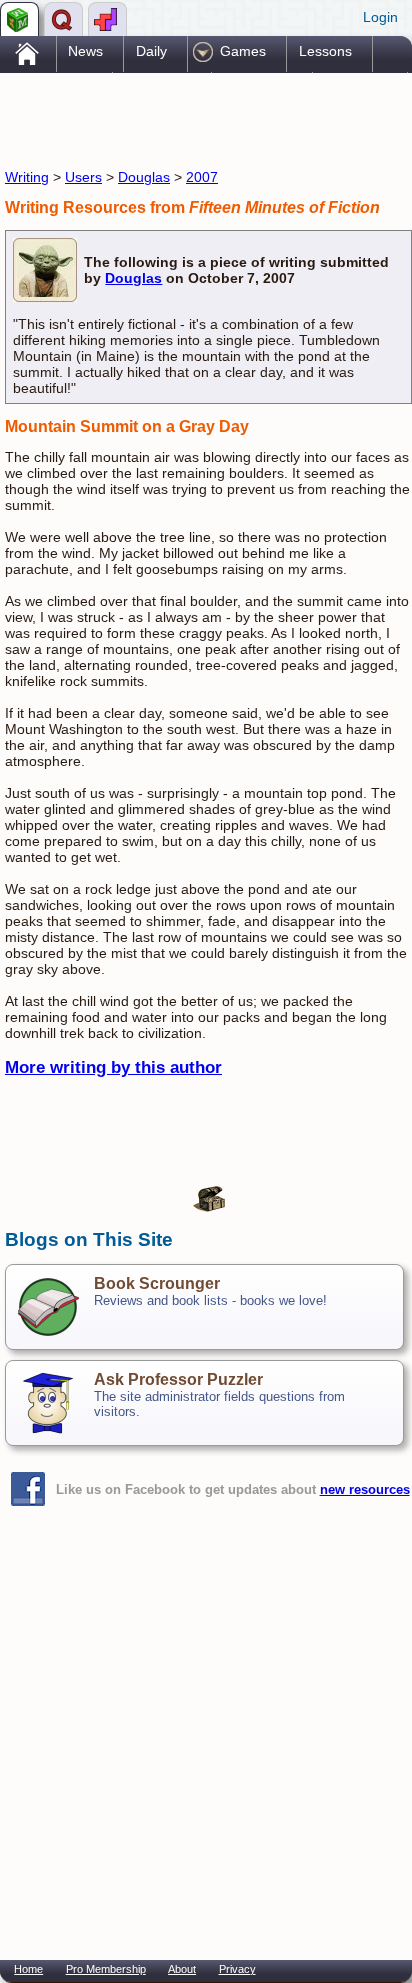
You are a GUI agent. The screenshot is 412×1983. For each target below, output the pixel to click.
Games (243, 51)
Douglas (144, 177)
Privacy (237, 1969)
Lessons (325, 51)
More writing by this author (113, 1067)
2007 (202, 177)
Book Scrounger (157, 1283)
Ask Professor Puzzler (178, 1379)
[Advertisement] (165, 118)
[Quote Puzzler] (63, 19)
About (182, 1969)
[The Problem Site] (19, 19)
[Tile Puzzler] (107, 19)
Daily (151, 51)
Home (28, 1969)
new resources (365, 1489)
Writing (27, 177)
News (85, 51)
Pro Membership (106, 1969)
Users (83, 177)
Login (380, 17)
